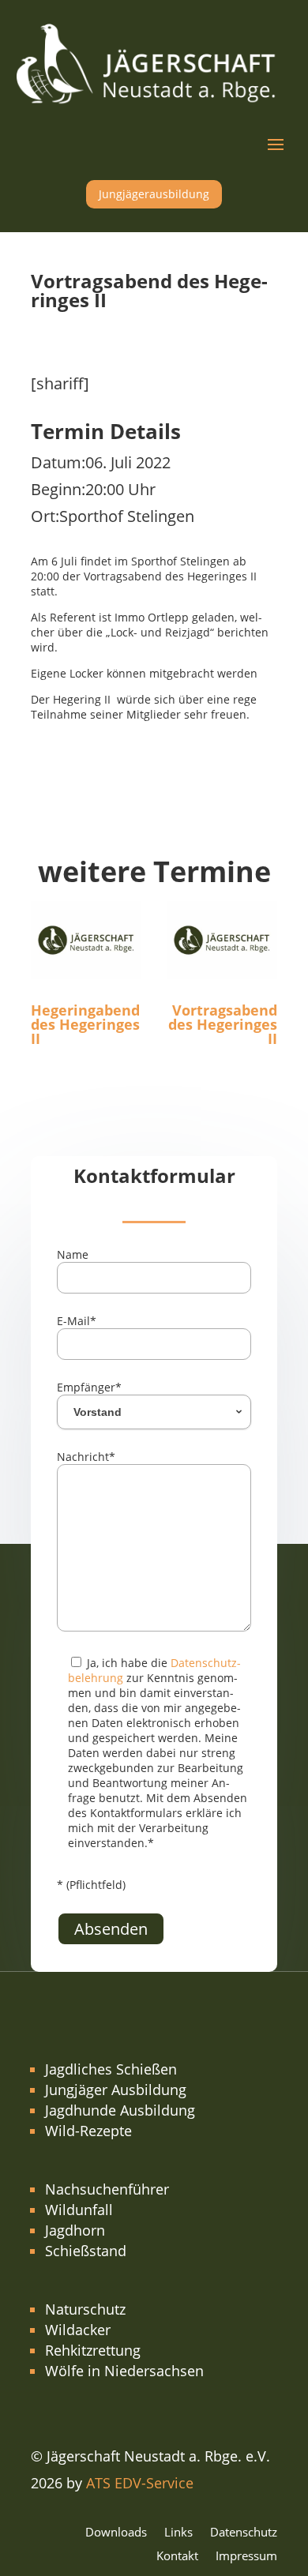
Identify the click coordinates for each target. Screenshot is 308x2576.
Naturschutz (85, 2309)
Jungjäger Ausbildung (116, 2090)
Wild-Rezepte (88, 2131)
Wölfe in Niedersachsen (124, 2371)
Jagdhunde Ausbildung (120, 2110)
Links (178, 2533)
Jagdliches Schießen (111, 2069)
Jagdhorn (75, 2230)
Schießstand (86, 2251)
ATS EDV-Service (140, 2483)
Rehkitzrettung (93, 2350)
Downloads (116, 2533)
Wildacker (78, 2330)
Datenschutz (244, 2533)
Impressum (246, 2557)
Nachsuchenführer (107, 2189)
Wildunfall (79, 2210)
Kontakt (177, 2557)
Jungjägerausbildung (154, 194)
